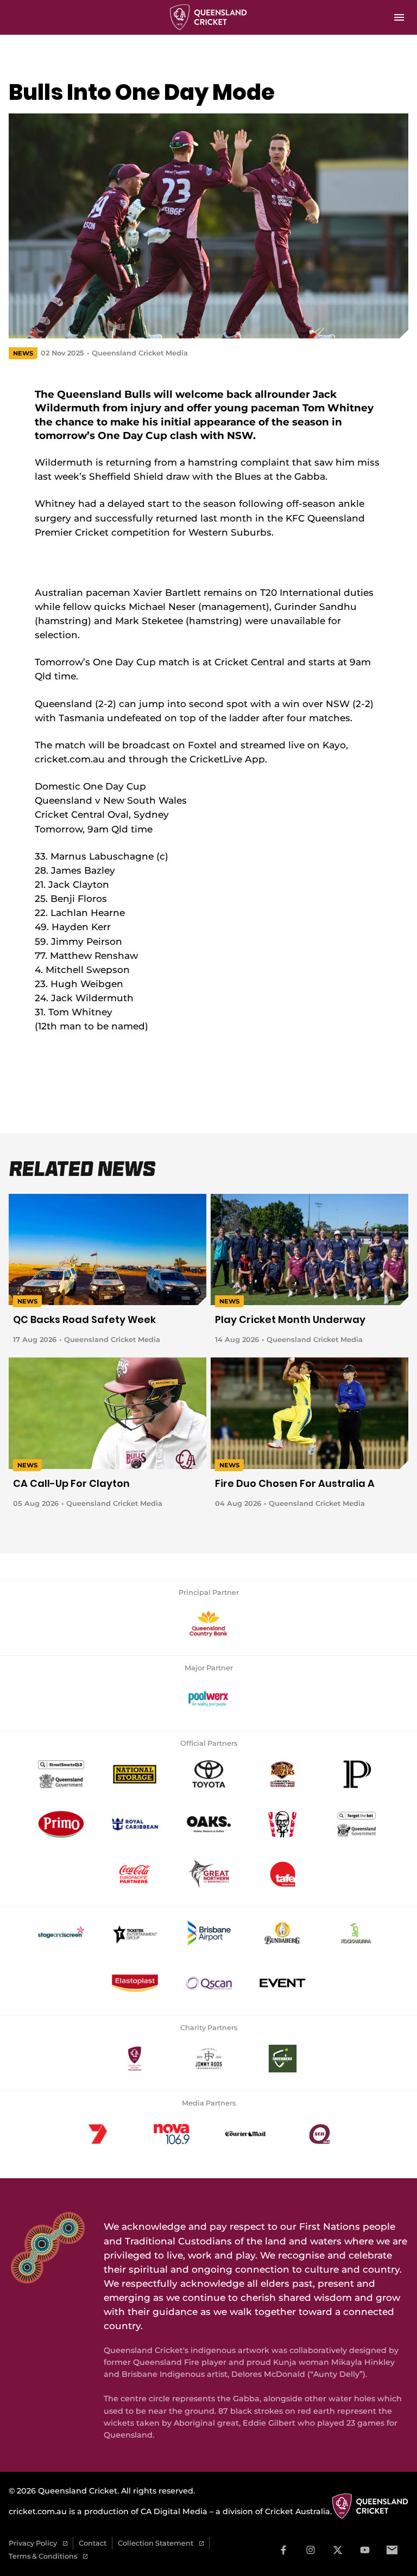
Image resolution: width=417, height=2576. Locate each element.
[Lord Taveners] (282, 2059)
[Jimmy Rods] (208, 2059)
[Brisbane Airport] (208, 1933)
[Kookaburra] (356, 1933)
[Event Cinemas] (282, 1983)
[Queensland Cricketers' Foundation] (135, 2059)
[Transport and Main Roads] (61, 1774)
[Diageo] (282, 1933)
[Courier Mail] (245, 2134)
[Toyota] (208, 1774)
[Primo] (61, 1824)
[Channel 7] (98, 2134)
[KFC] (282, 1824)
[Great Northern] (208, 1874)
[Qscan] (208, 1983)
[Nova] (172, 2134)
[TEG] (135, 1933)
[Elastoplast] (135, 1983)
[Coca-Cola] (135, 1874)
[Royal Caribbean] (135, 1824)
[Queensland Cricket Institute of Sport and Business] (282, 1874)
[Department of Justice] (356, 1824)
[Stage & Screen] (61, 1933)
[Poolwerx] (208, 1699)
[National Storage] (135, 1774)
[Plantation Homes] (356, 1774)
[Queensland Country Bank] (208, 1624)
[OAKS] (208, 1824)
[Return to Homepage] (209, 17)
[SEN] (319, 2134)
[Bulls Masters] (282, 1774)
